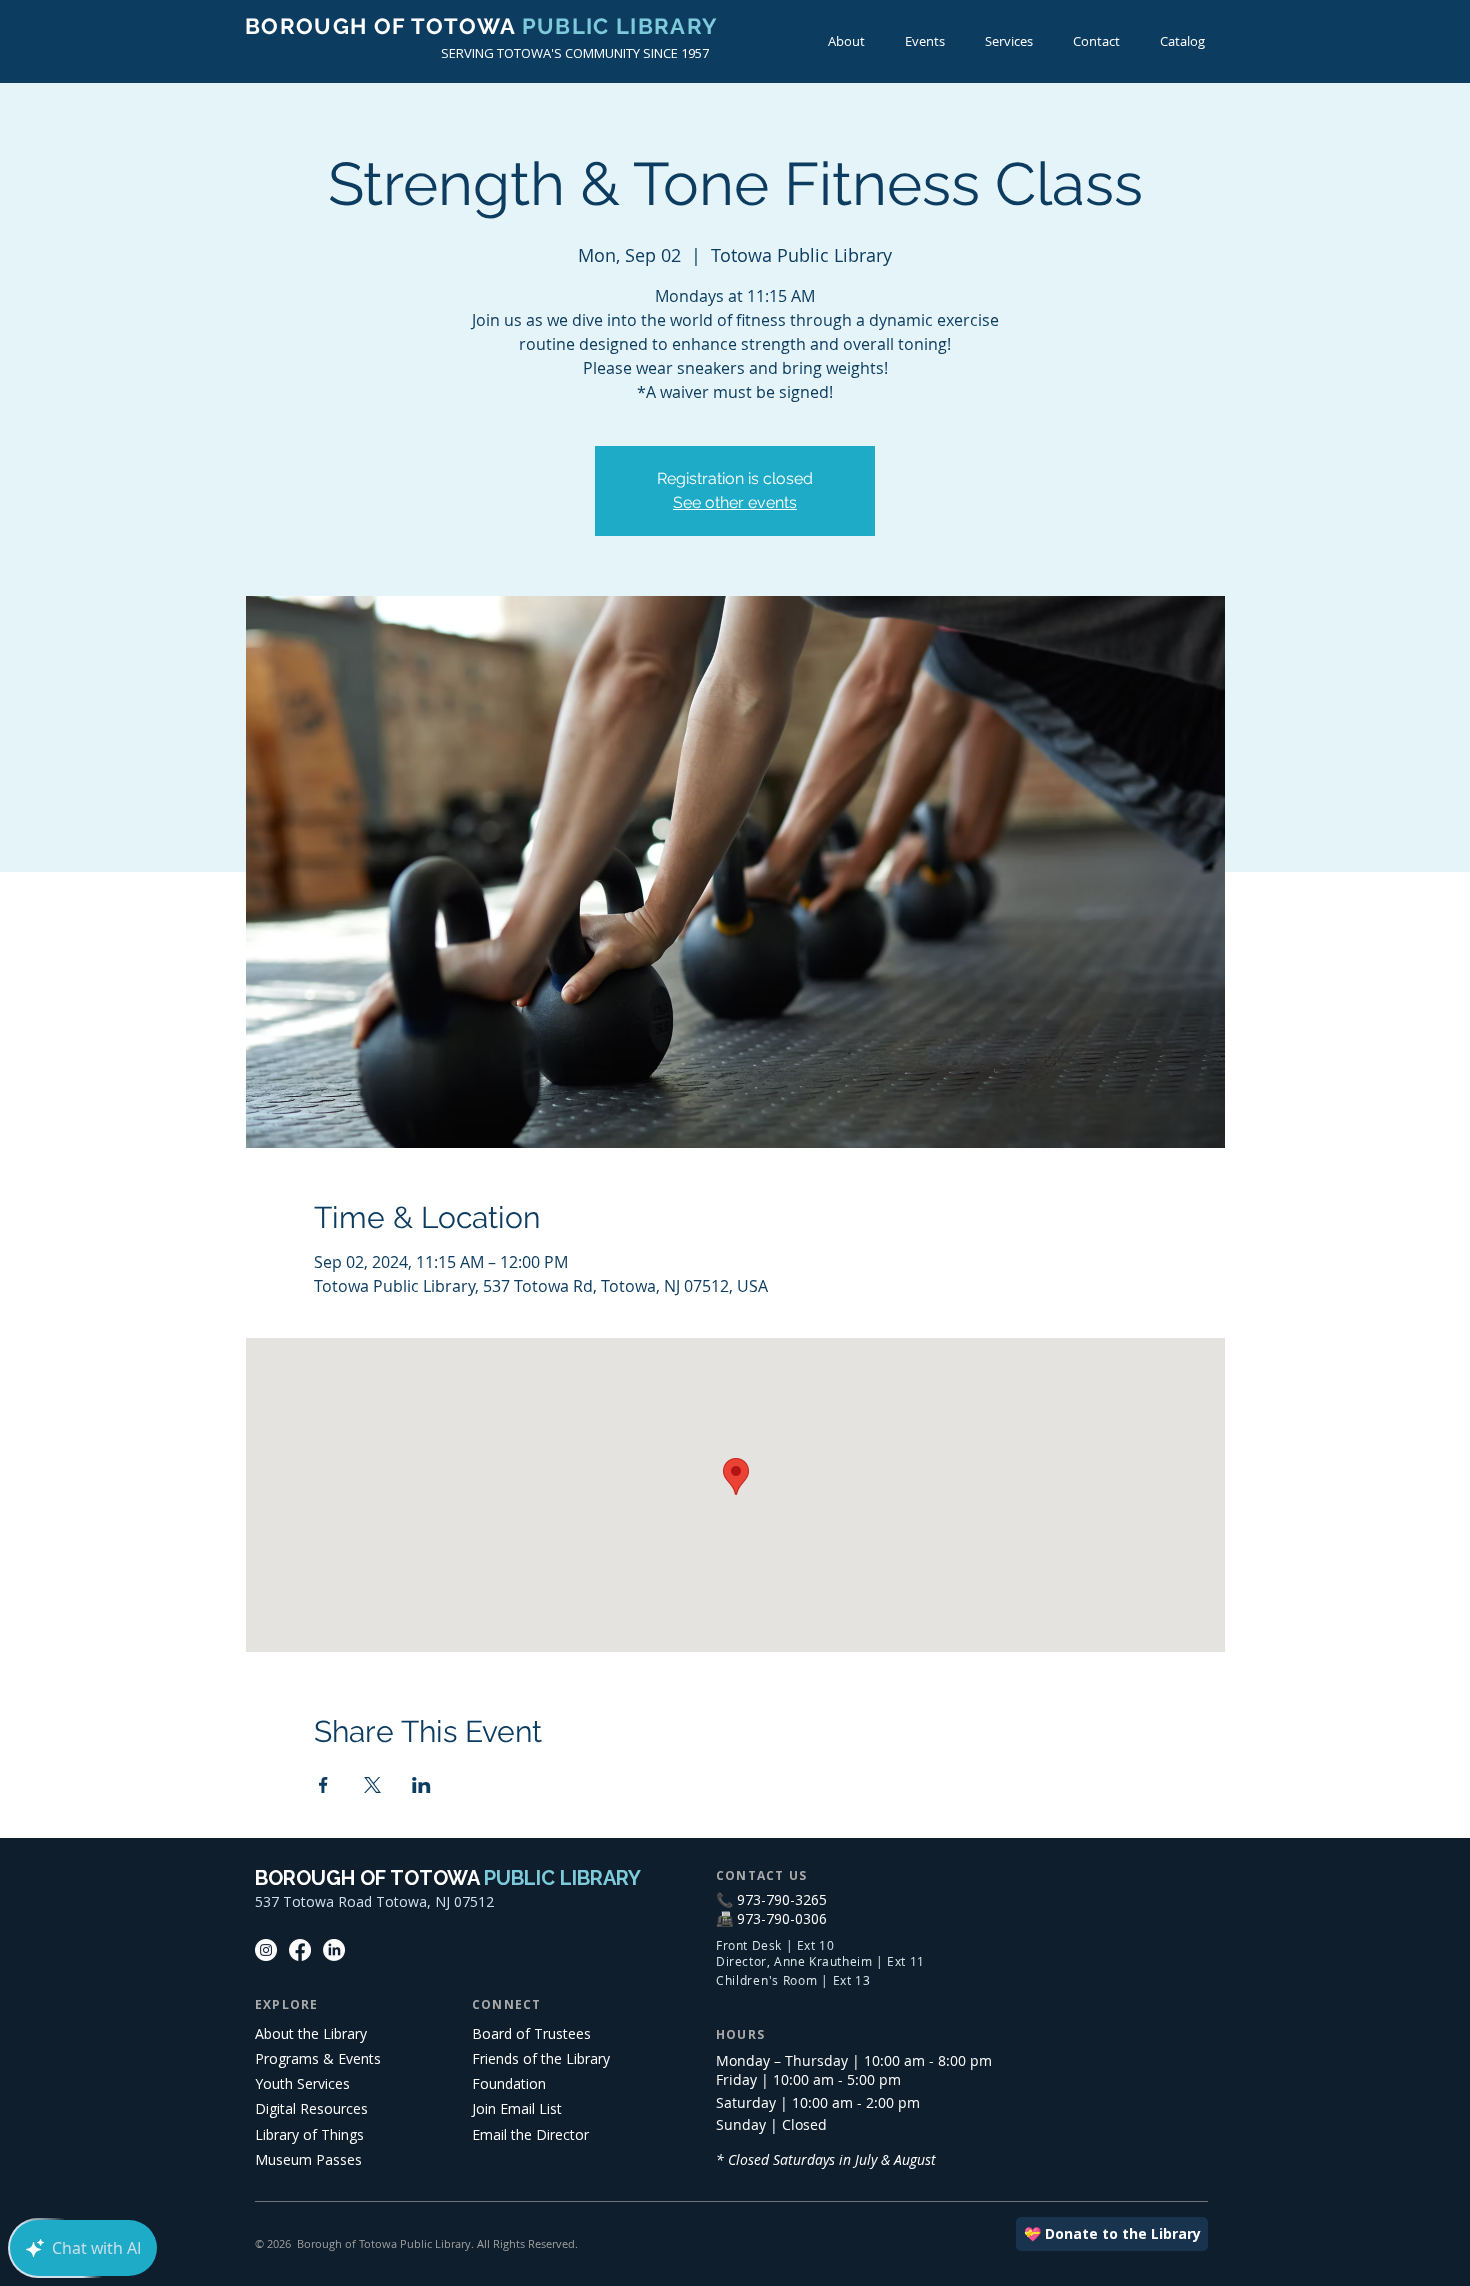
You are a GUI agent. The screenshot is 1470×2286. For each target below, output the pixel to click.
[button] (925, 41)
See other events (735, 502)
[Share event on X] (372, 1785)
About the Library (311, 2033)
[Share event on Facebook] (323, 1785)
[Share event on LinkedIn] (421, 1785)
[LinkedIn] (334, 1950)
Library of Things (309, 2134)
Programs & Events (318, 2058)
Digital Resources (311, 2108)
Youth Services (302, 2083)
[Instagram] (266, 1950)
